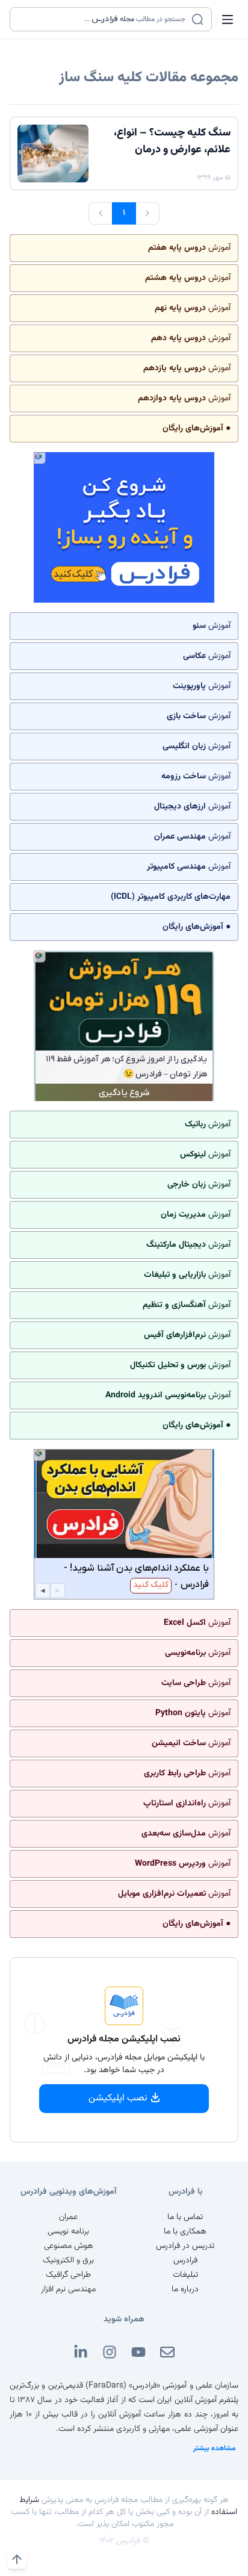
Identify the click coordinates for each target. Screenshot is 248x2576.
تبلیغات (185, 2275)
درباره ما (185, 2289)
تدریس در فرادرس (185, 2246)
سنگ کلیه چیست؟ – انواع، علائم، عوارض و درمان (172, 141)
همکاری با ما (185, 2232)
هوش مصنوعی (69, 2246)
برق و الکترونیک (68, 2261)
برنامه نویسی (68, 2232)
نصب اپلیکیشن (118, 2098)
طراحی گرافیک (68, 2275)
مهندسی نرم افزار (68, 2289)
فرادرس (185, 2261)
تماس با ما (185, 2217)
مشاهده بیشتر (215, 2448)
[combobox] (103, 19)
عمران (68, 2217)
